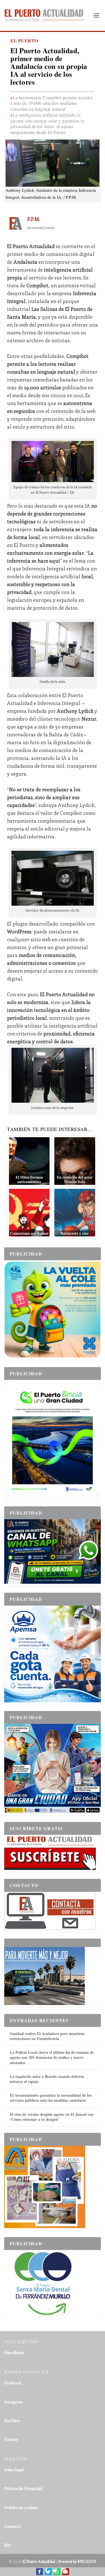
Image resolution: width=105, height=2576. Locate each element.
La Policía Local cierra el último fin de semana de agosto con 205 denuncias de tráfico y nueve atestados (52, 2057)
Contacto (12, 2526)
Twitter (11, 2439)
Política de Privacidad (23, 2488)
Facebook (13, 2383)
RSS (8, 2545)
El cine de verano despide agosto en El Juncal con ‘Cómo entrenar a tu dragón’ (52, 2117)
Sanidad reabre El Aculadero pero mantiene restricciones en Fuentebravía (47, 2036)
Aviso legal (14, 2470)
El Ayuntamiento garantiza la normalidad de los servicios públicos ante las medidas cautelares (51, 2098)
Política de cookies (21, 2507)
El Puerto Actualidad (39, 2561)
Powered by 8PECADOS (77, 2561)
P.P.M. (34, 219)
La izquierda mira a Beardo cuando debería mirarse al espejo (47, 2079)
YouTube (12, 2421)
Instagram (14, 2402)
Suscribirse (14, 2352)
